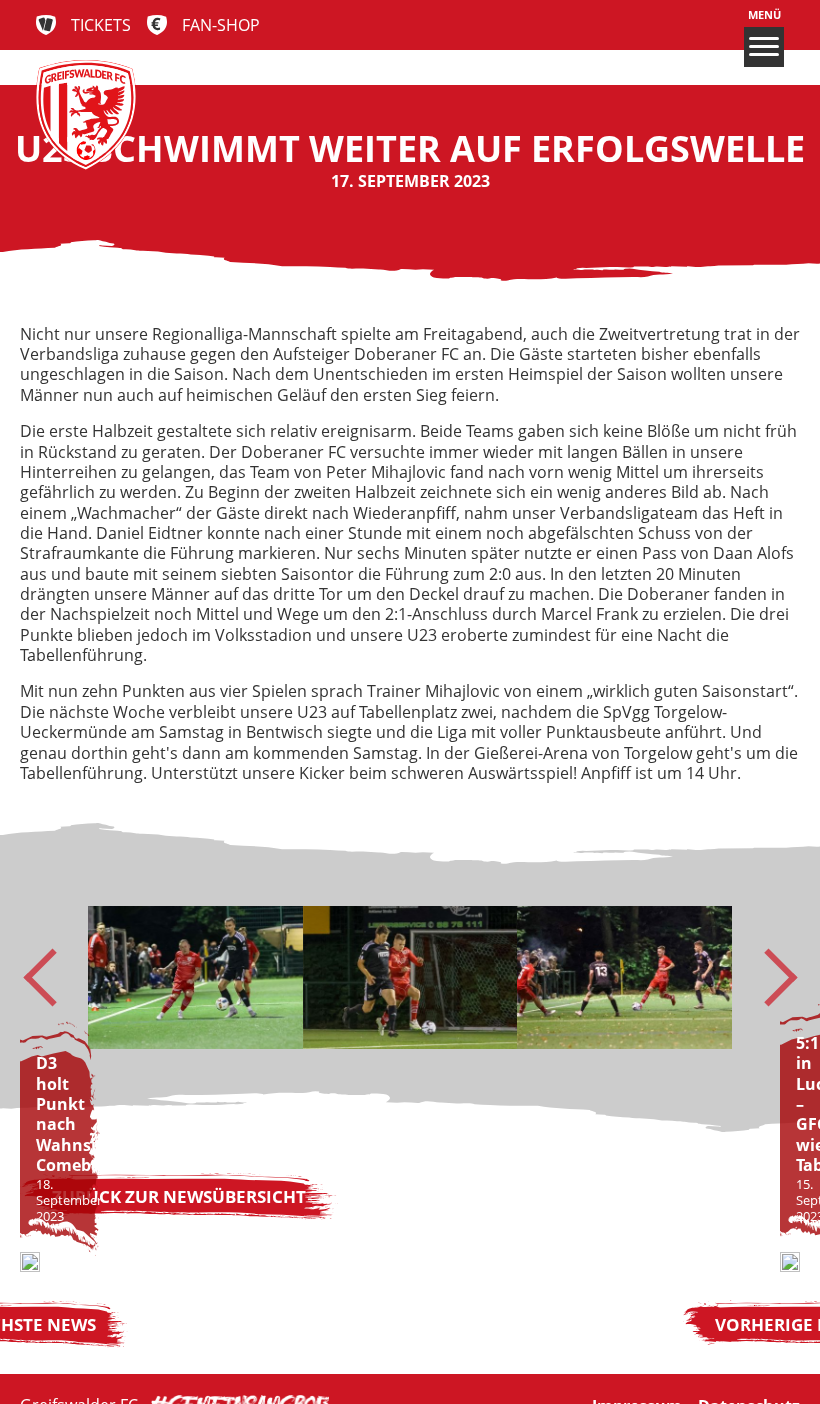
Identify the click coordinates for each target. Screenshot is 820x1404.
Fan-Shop (221, 25)
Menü (764, 15)
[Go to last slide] (52, 978)
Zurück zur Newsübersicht (179, 1196)
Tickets (101, 25)
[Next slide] (768, 978)
